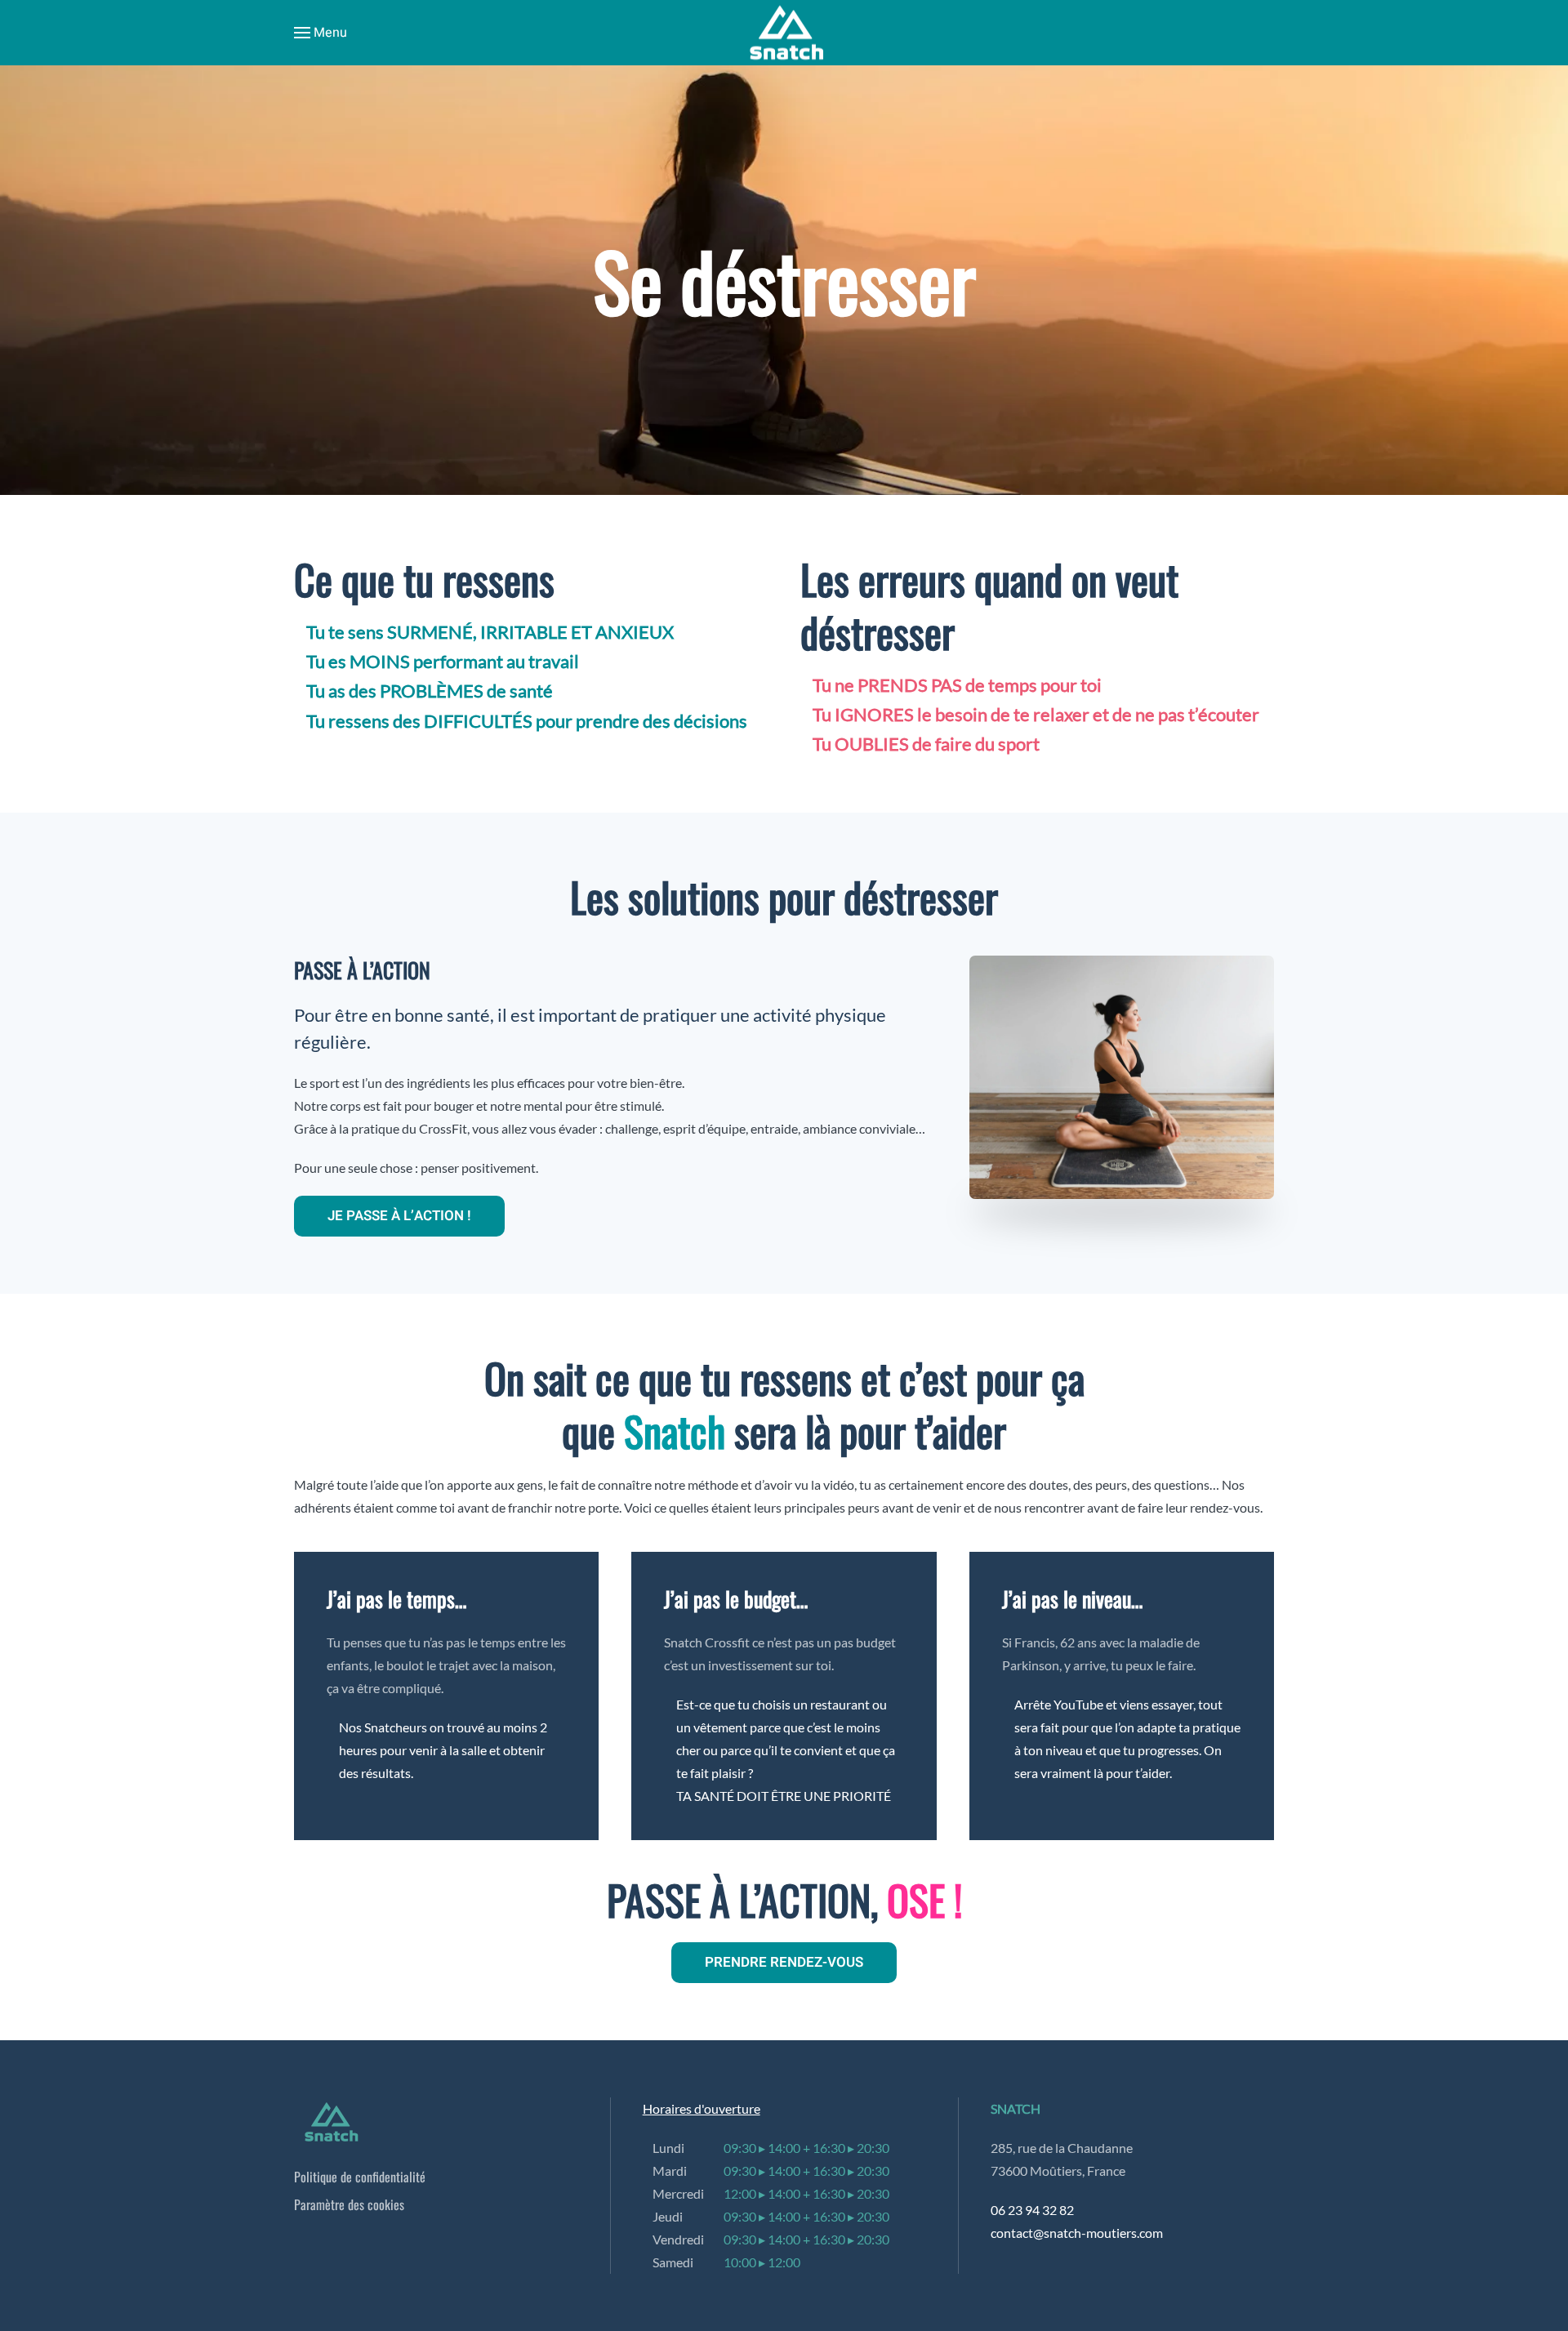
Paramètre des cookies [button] (349, 2204)
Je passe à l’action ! (399, 1216)
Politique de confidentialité (360, 2177)
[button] (321, 33)
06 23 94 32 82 (1032, 2210)
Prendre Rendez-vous (784, 1962)
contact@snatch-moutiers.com (1077, 2233)
